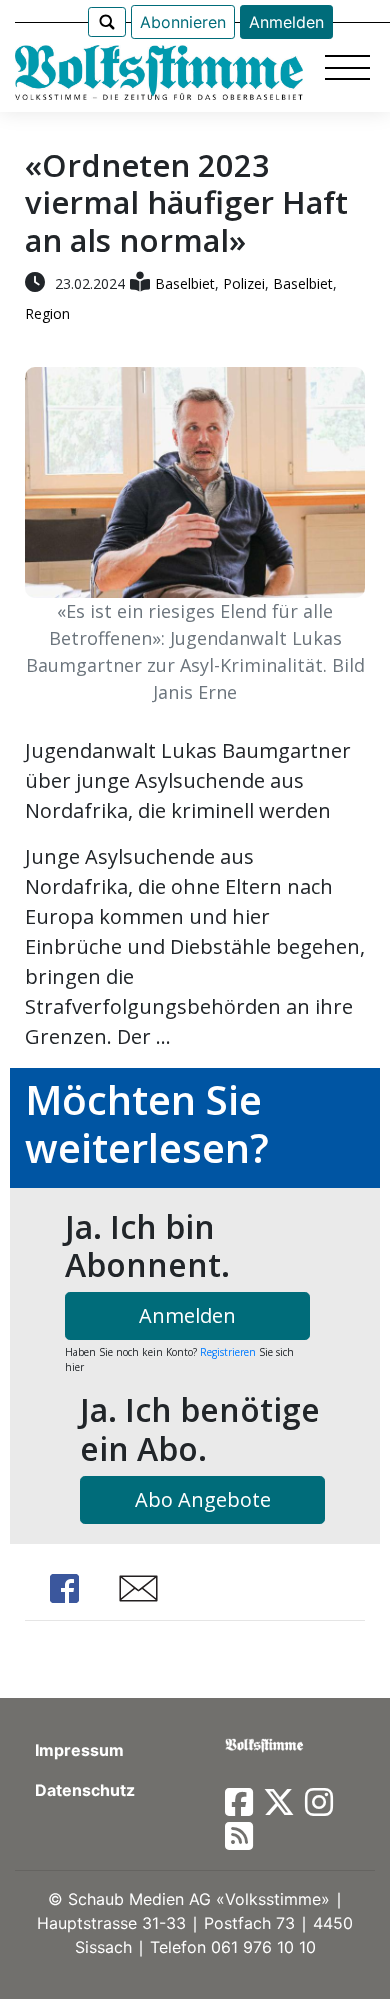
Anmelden (286, 22)
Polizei (244, 283)
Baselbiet (185, 283)
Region (47, 313)
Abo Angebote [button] (203, 1499)
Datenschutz (85, 1790)
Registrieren (228, 1352)
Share (65, 1588)
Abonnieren (183, 22)
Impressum (79, 1750)
